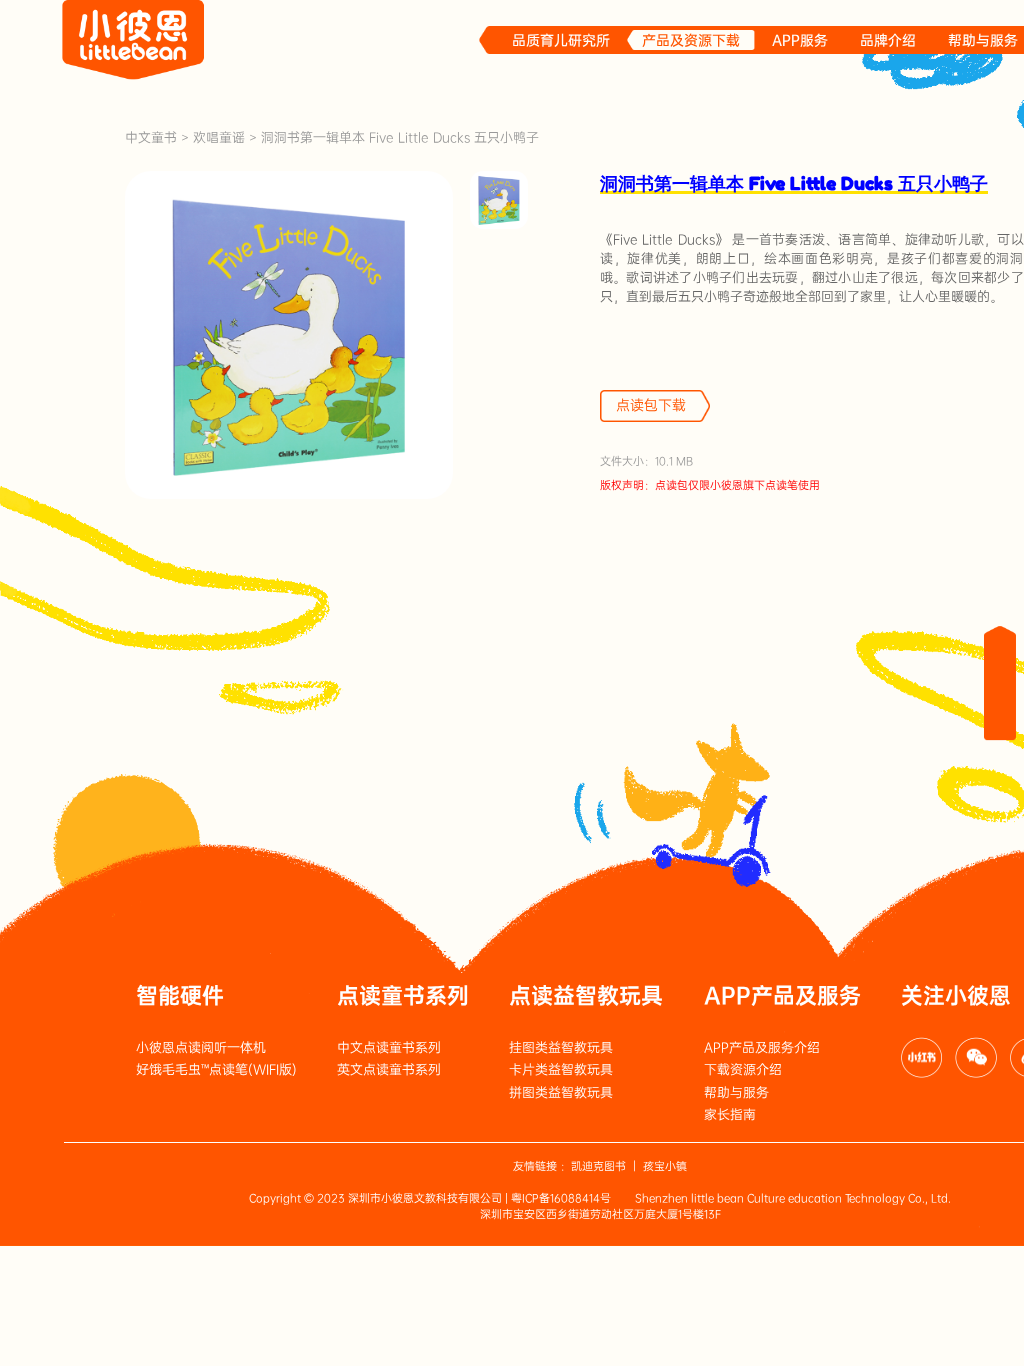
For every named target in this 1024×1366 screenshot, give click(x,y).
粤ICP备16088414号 (561, 1198)
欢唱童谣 (219, 137)
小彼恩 (133, 40)
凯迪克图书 (598, 1166)
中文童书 (151, 137)
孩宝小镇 (665, 1166)
